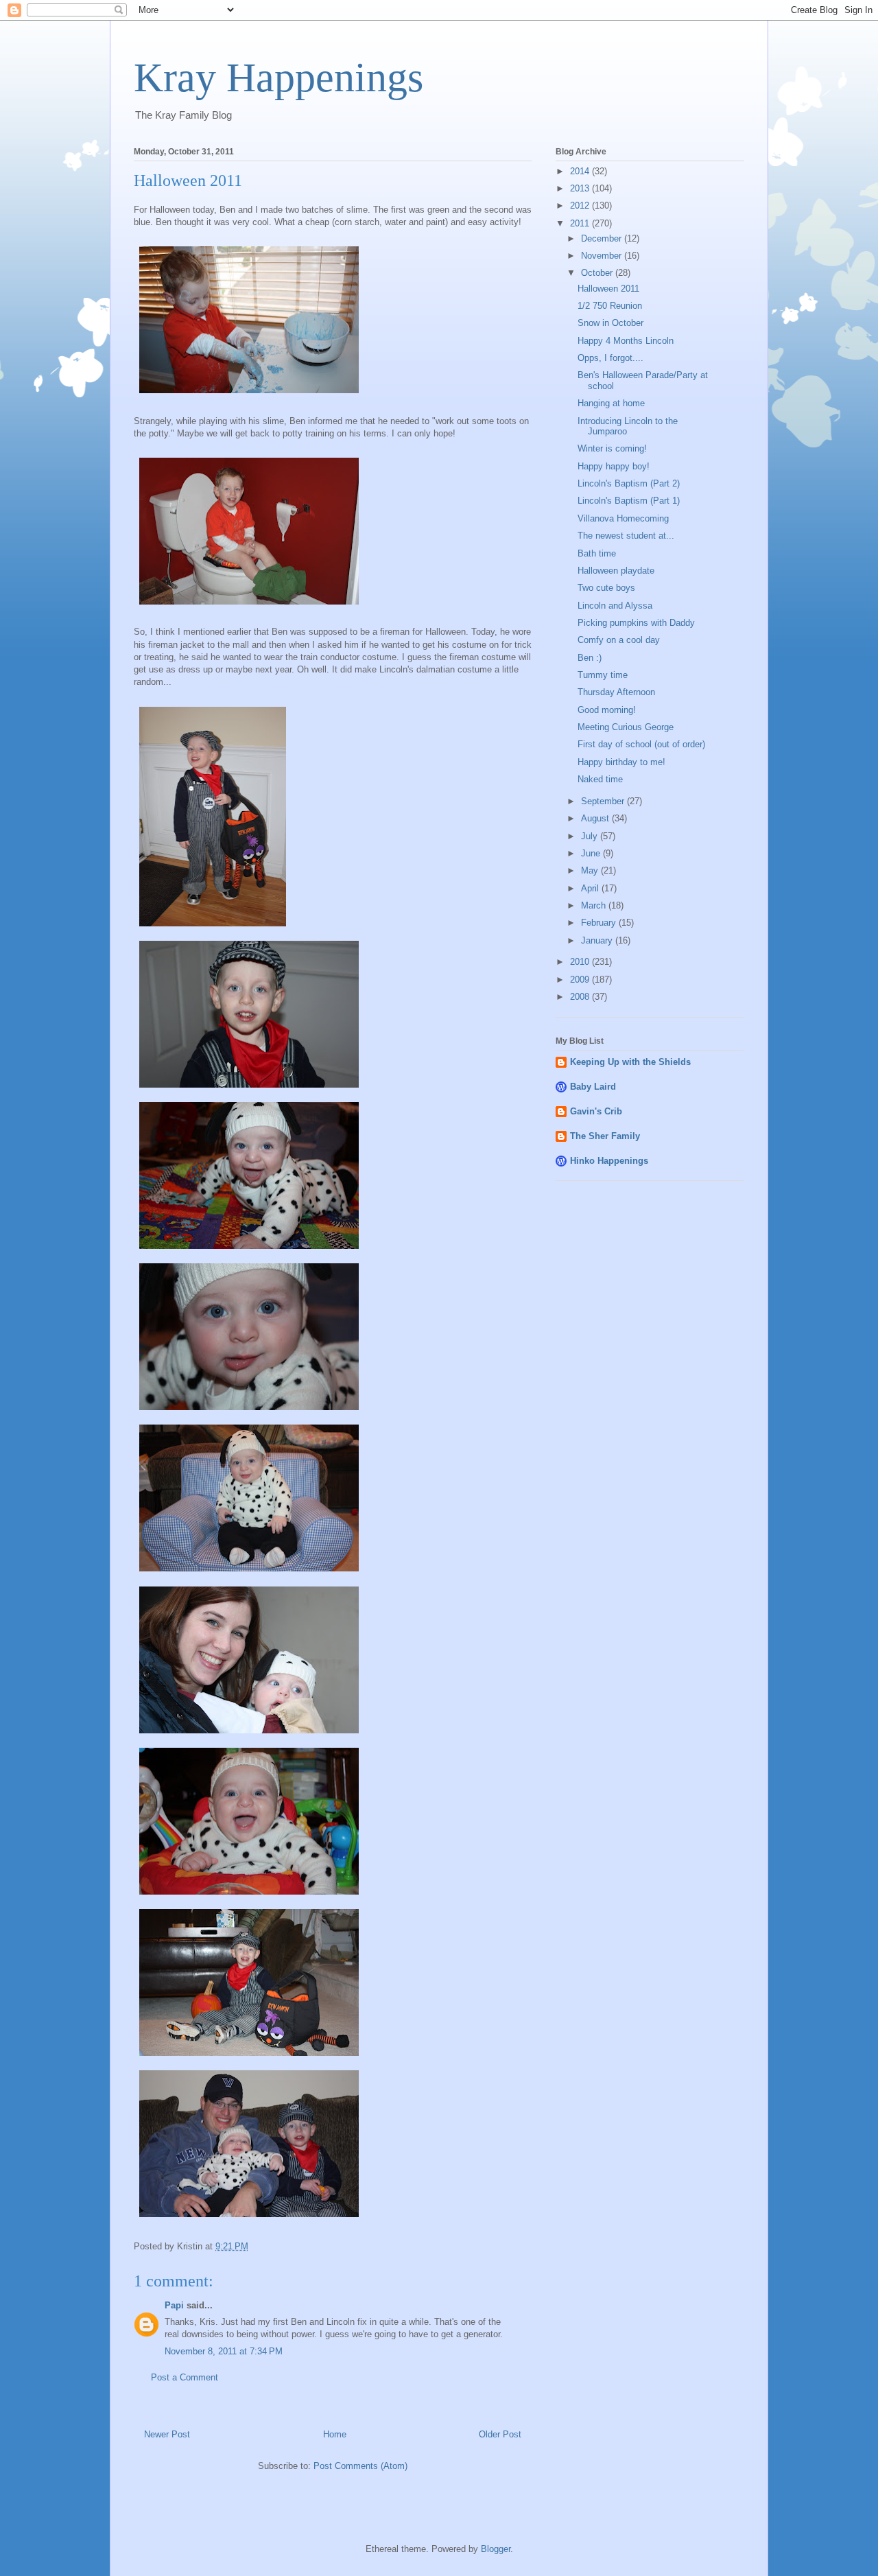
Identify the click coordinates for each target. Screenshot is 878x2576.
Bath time (597, 553)
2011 (581, 223)
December (603, 238)
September (604, 801)
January (598, 940)
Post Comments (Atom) (360, 2466)
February (600, 923)
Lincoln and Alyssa (615, 606)
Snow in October (610, 323)
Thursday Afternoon (616, 692)
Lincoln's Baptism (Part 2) (629, 483)
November (603, 256)
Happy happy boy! (614, 466)
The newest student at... (626, 536)
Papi (174, 2305)
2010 (581, 962)
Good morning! (607, 710)
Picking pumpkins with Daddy (636, 623)
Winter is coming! (612, 448)
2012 (581, 206)
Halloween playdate (616, 571)
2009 (581, 980)
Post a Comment (185, 2377)
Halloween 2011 (608, 289)
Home (335, 2434)
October (598, 273)
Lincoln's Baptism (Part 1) (629, 501)
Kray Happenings (278, 78)
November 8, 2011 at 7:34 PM (224, 2351)
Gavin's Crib (596, 1111)
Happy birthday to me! (621, 762)
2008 (581, 997)
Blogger (496, 2549)
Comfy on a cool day (619, 640)
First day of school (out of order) (641, 744)
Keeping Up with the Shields (630, 1062)
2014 (581, 171)
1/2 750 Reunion (610, 306)
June (592, 853)
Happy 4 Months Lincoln (626, 341)
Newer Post (167, 2434)
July (591, 836)
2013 (581, 188)
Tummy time (603, 675)
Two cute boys (606, 588)
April (591, 888)
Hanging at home (611, 403)
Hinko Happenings (609, 1161)
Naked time (600, 779)
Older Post (500, 2434)
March (595, 905)
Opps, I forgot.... (610, 358)
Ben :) (590, 658)
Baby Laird (593, 1087)
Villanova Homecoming (623, 518)
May (591, 870)
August (596, 818)
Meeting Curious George (626, 727)
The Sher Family (605, 1136)
